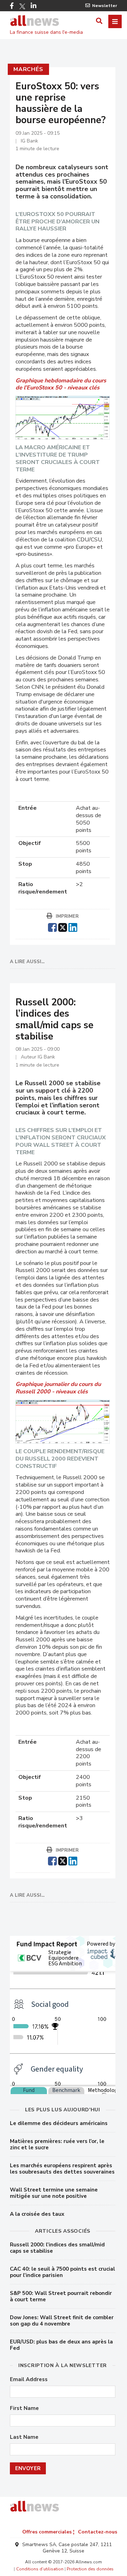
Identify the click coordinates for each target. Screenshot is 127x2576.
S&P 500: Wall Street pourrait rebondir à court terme (61, 2296)
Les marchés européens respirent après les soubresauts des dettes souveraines (62, 2169)
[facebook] (52, 927)
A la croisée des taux (37, 2214)
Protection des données (90, 2569)
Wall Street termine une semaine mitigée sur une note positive (54, 2193)
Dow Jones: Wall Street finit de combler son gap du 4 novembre (62, 2321)
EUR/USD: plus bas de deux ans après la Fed (61, 2345)
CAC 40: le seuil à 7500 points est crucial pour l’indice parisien (62, 2272)
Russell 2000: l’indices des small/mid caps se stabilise (57, 2248)
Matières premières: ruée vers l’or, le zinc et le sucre (57, 2144)
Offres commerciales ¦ (48, 2532)
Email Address (29, 2380)
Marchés (28, 69)
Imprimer (67, 916)
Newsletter (105, 6)
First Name (24, 2408)
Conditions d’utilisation (40, 2569)
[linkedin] (73, 927)
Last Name (24, 2437)
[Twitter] (22, 6)
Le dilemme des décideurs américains (59, 2123)
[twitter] (63, 927)
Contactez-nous (98, 2532)
